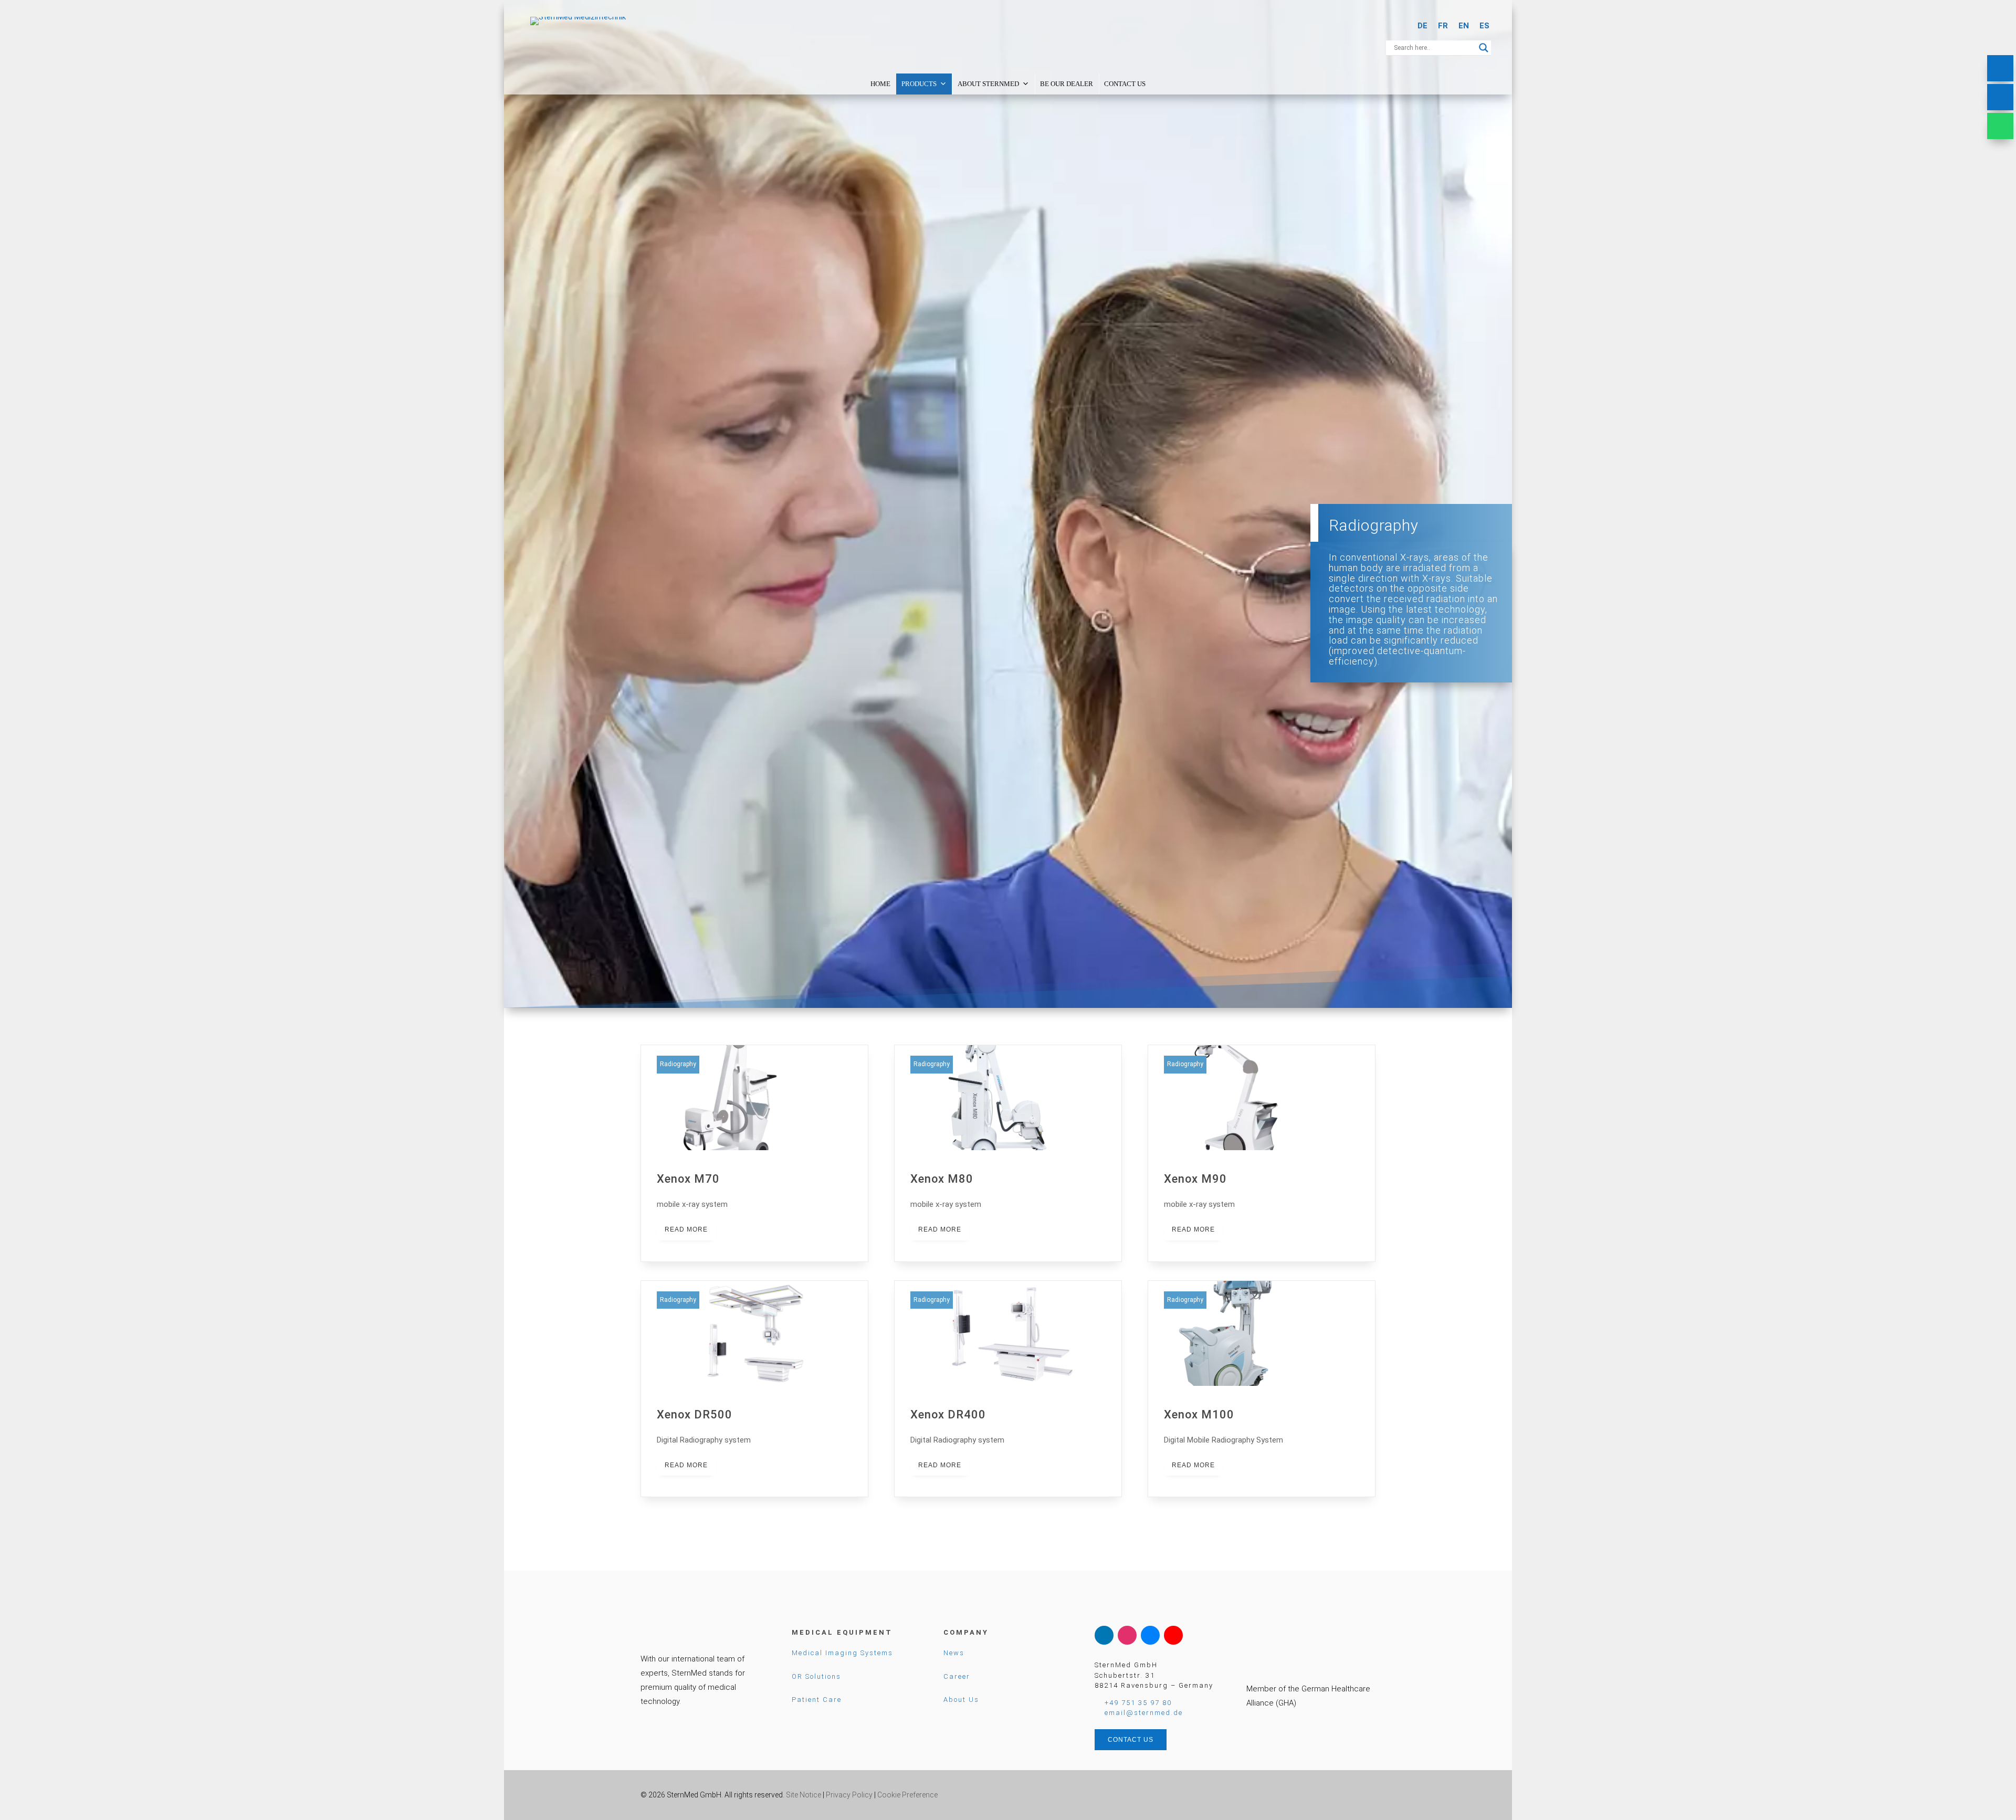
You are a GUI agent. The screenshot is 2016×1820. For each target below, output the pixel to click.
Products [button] (919, 84)
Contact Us (1125, 84)
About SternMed (988, 84)
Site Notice (804, 1795)
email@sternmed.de (1144, 1713)
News (954, 1653)
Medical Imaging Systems (842, 1653)
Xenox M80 (1008, 1153)
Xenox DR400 (1008, 1389)
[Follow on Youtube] (1173, 1635)
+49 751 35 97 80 (1138, 1703)
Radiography (678, 1064)
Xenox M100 (1262, 1389)
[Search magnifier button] (1484, 48)
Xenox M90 (1262, 1153)
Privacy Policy (849, 1795)
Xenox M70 (754, 1153)
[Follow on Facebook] (1150, 1635)
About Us (961, 1700)
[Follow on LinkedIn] (1104, 1635)
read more (686, 1229)
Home (880, 84)
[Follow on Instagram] (1127, 1635)
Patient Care (817, 1700)
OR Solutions (816, 1676)
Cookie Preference (907, 1795)
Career (957, 1676)
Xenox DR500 (754, 1389)
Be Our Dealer (1067, 84)
